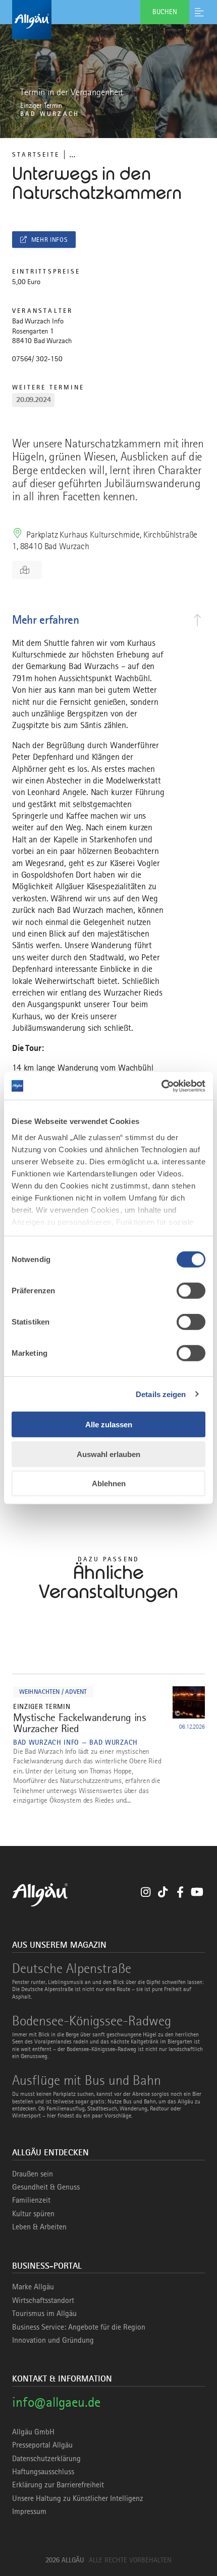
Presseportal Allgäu (42, 2445)
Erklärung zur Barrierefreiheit (58, 2485)
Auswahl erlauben (108, 1454)
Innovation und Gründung (53, 2340)
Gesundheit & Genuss (46, 2187)
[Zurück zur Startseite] (108, 20)
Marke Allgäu (33, 2287)
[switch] (191, 1291)
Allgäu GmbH (33, 2432)
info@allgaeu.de (56, 2402)
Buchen (165, 12)
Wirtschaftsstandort (43, 2300)
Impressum (29, 2512)
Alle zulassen (109, 1425)
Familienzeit (31, 2200)
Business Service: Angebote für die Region (79, 2327)
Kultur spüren (33, 2214)
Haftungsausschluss (43, 2472)
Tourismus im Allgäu (44, 2314)
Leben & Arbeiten (39, 2227)
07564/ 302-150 (37, 359)
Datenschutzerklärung (46, 2459)
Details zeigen (161, 1394)
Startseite (36, 154)
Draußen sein (33, 2174)
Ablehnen (109, 1483)
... (72, 154)
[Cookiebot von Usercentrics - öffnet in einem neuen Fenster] (161, 1086)
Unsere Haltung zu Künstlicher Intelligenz (78, 2498)
